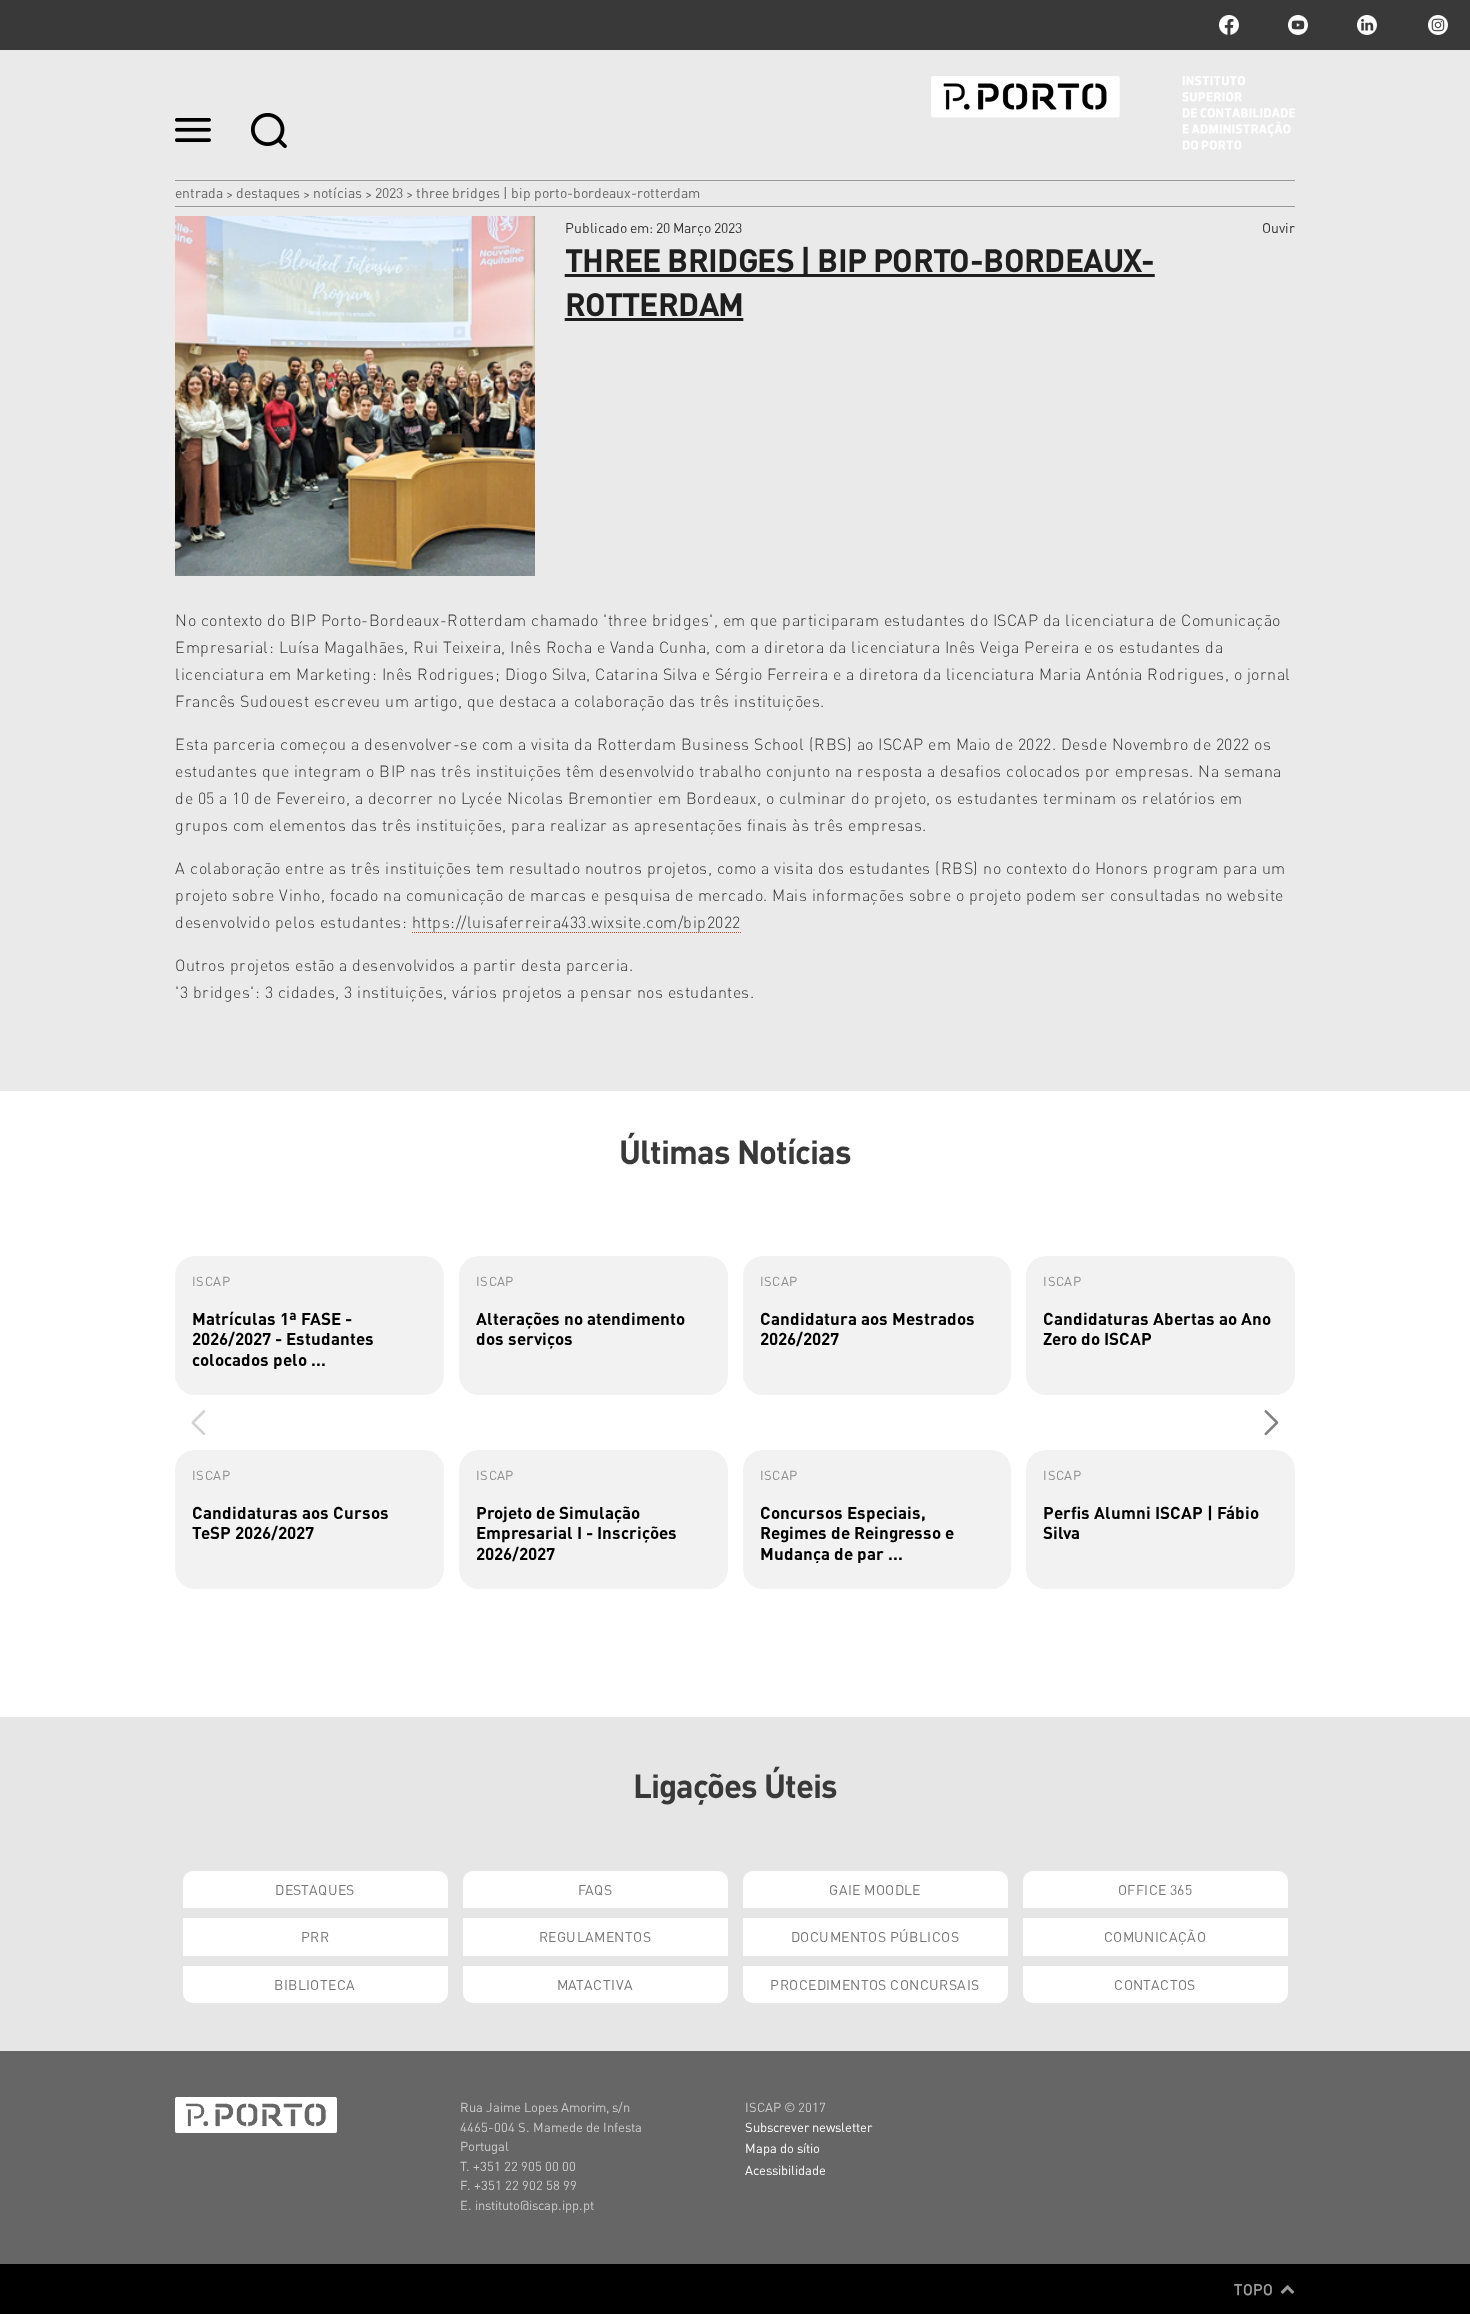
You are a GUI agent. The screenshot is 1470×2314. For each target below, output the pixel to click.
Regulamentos (595, 1936)
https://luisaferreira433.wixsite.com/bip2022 (576, 921)
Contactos (1155, 1984)
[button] (1271, 1422)
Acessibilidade (785, 2169)
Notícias (337, 192)
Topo (1255, 2289)
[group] (309, 1325)
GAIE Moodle (875, 1889)
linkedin (1367, 25)
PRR (315, 1936)
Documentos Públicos (875, 1936)
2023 (389, 192)
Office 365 (1155, 1889)
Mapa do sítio (782, 2147)
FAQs (595, 1889)
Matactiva (595, 1984)
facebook (1229, 25)
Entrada (199, 192)
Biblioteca (314, 1984)
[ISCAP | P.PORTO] (1113, 113)
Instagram (1436, 25)
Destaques (268, 192)
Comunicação (1155, 1936)
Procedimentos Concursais (874, 1984)
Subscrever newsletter (808, 2126)
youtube (1298, 25)
